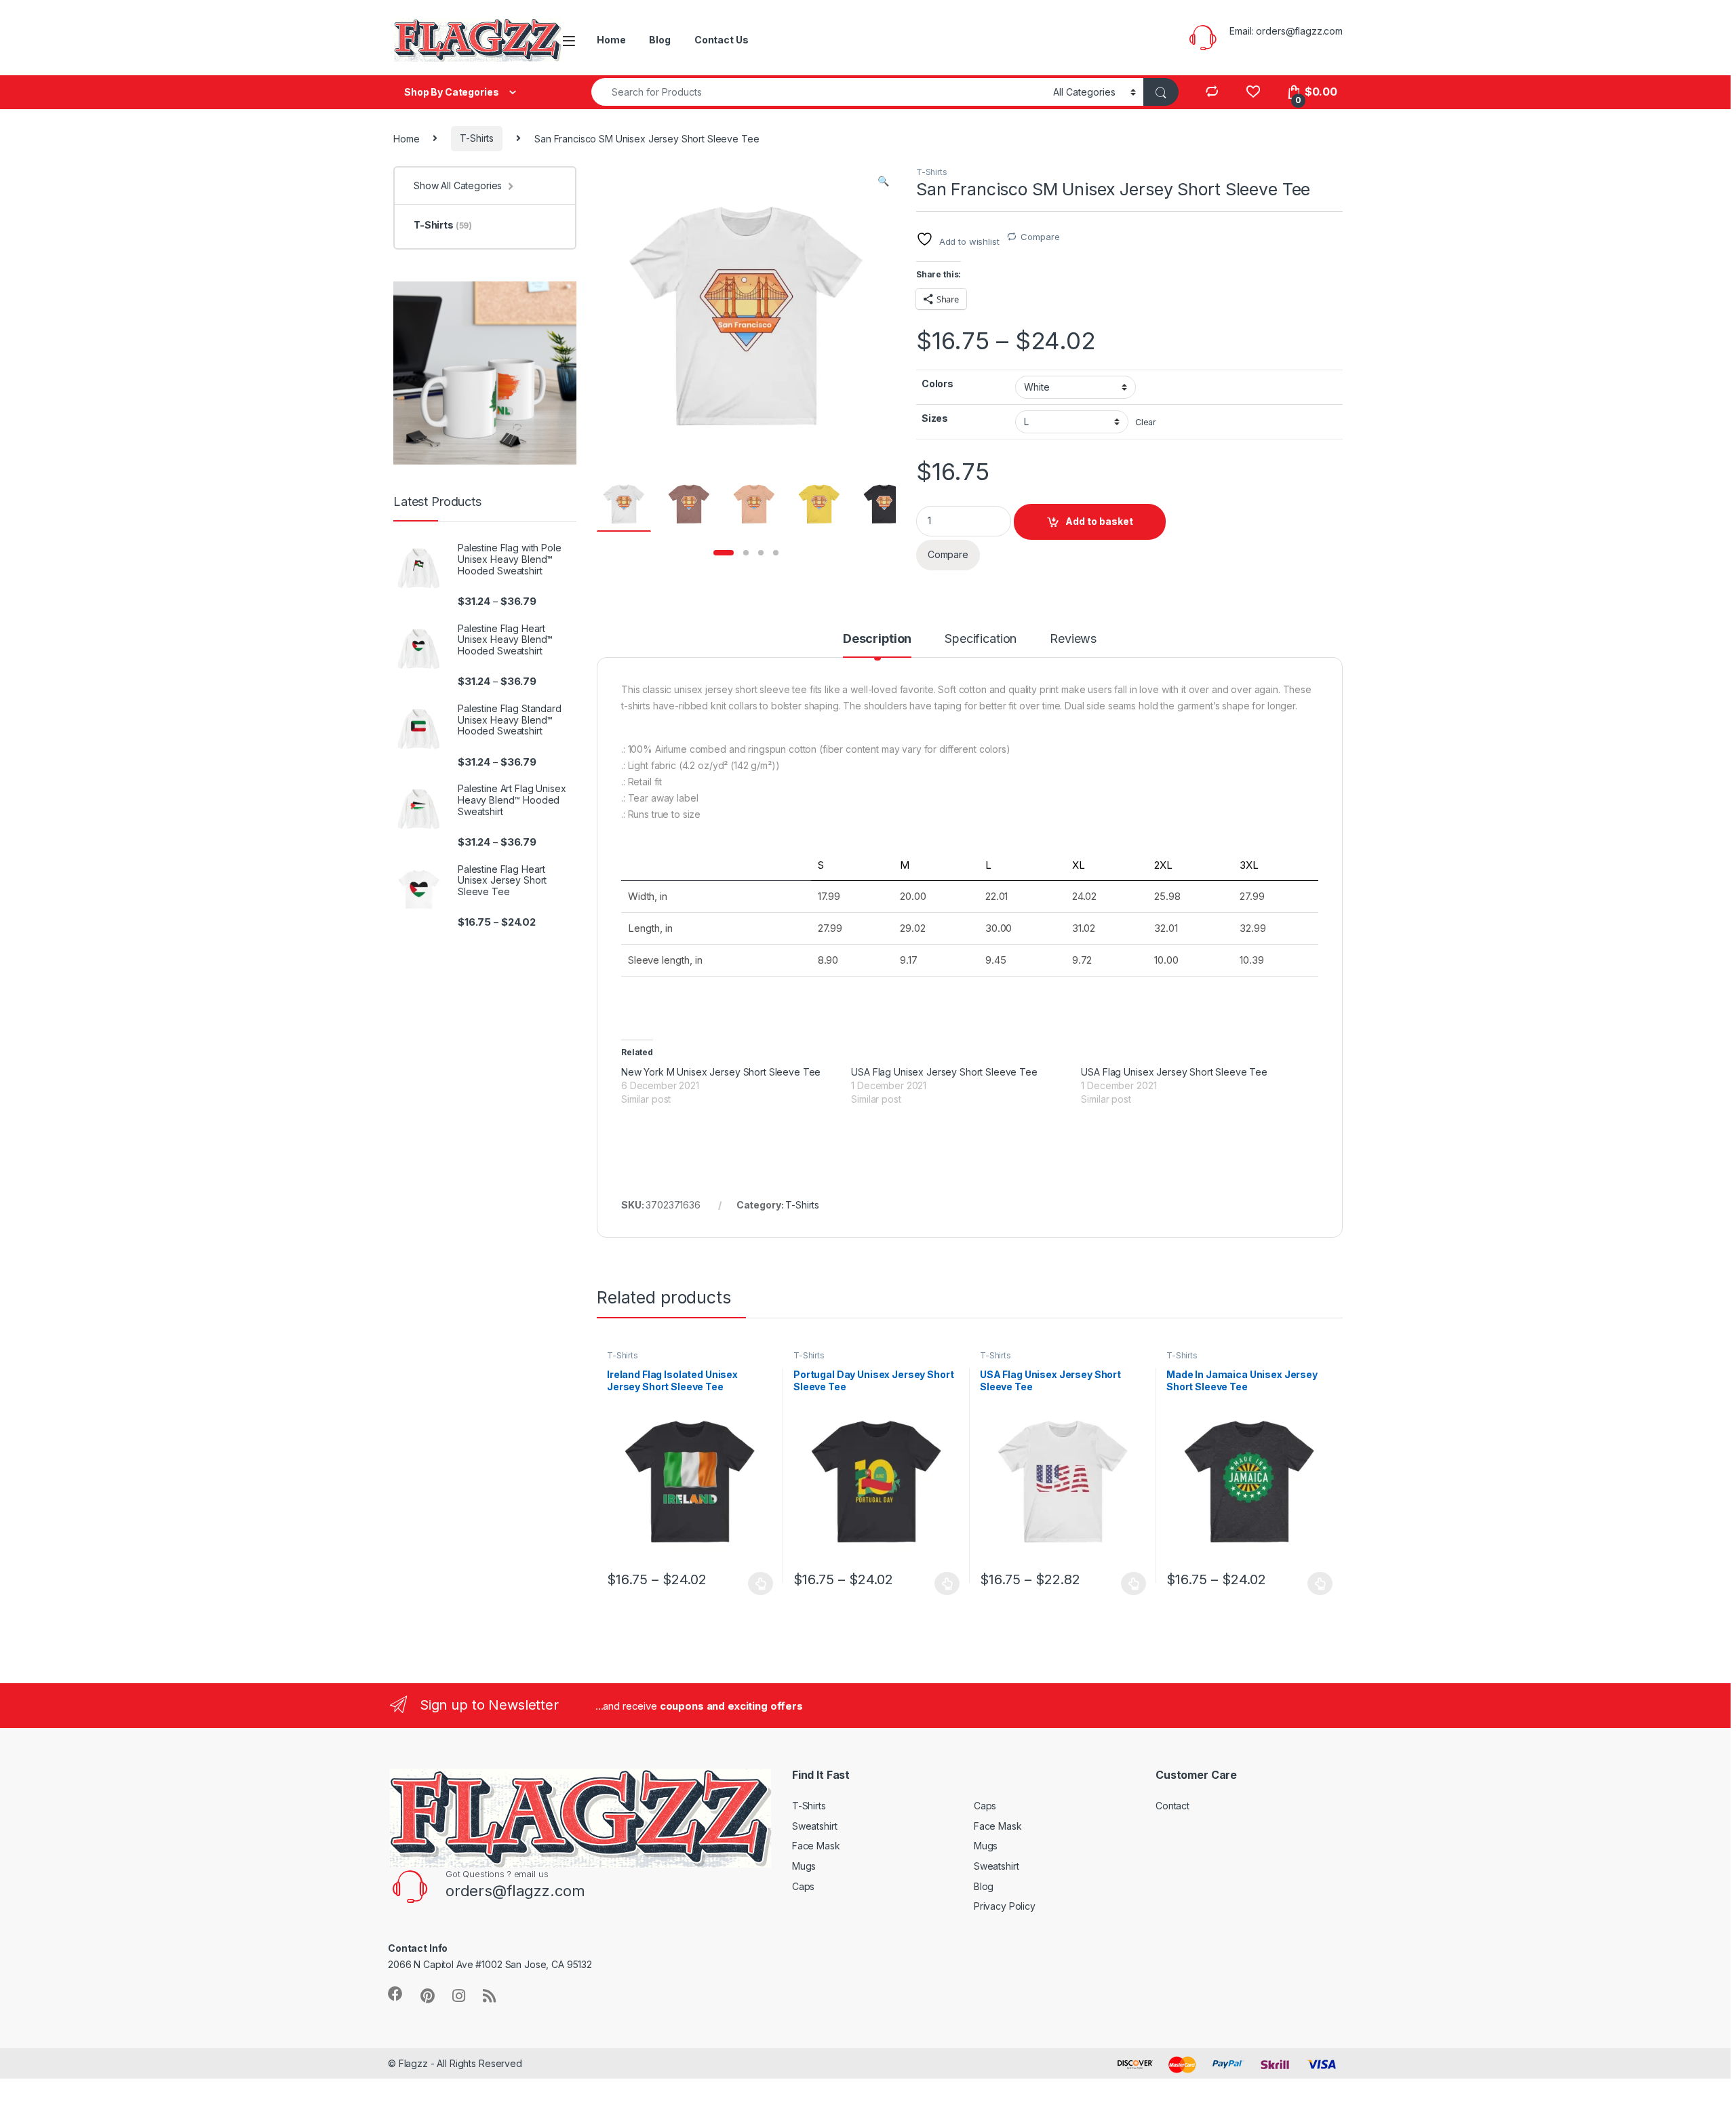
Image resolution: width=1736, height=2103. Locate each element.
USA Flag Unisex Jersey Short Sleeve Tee (944, 1072)
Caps (803, 1886)
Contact (1172, 1806)
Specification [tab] (981, 639)
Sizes (935, 418)
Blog (659, 40)
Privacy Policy (1005, 1906)
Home (611, 40)
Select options (757, 1584)
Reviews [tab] (1073, 639)
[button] (883, 181)
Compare (1040, 237)
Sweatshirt (815, 1826)
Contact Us (722, 40)
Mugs (804, 1866)
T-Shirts (477, 138)
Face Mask (816, 1846)
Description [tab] (877, 639)
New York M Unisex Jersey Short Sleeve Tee (721, 1072)
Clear (1146, 422)
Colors (938, 384)
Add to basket (1099, 521)
